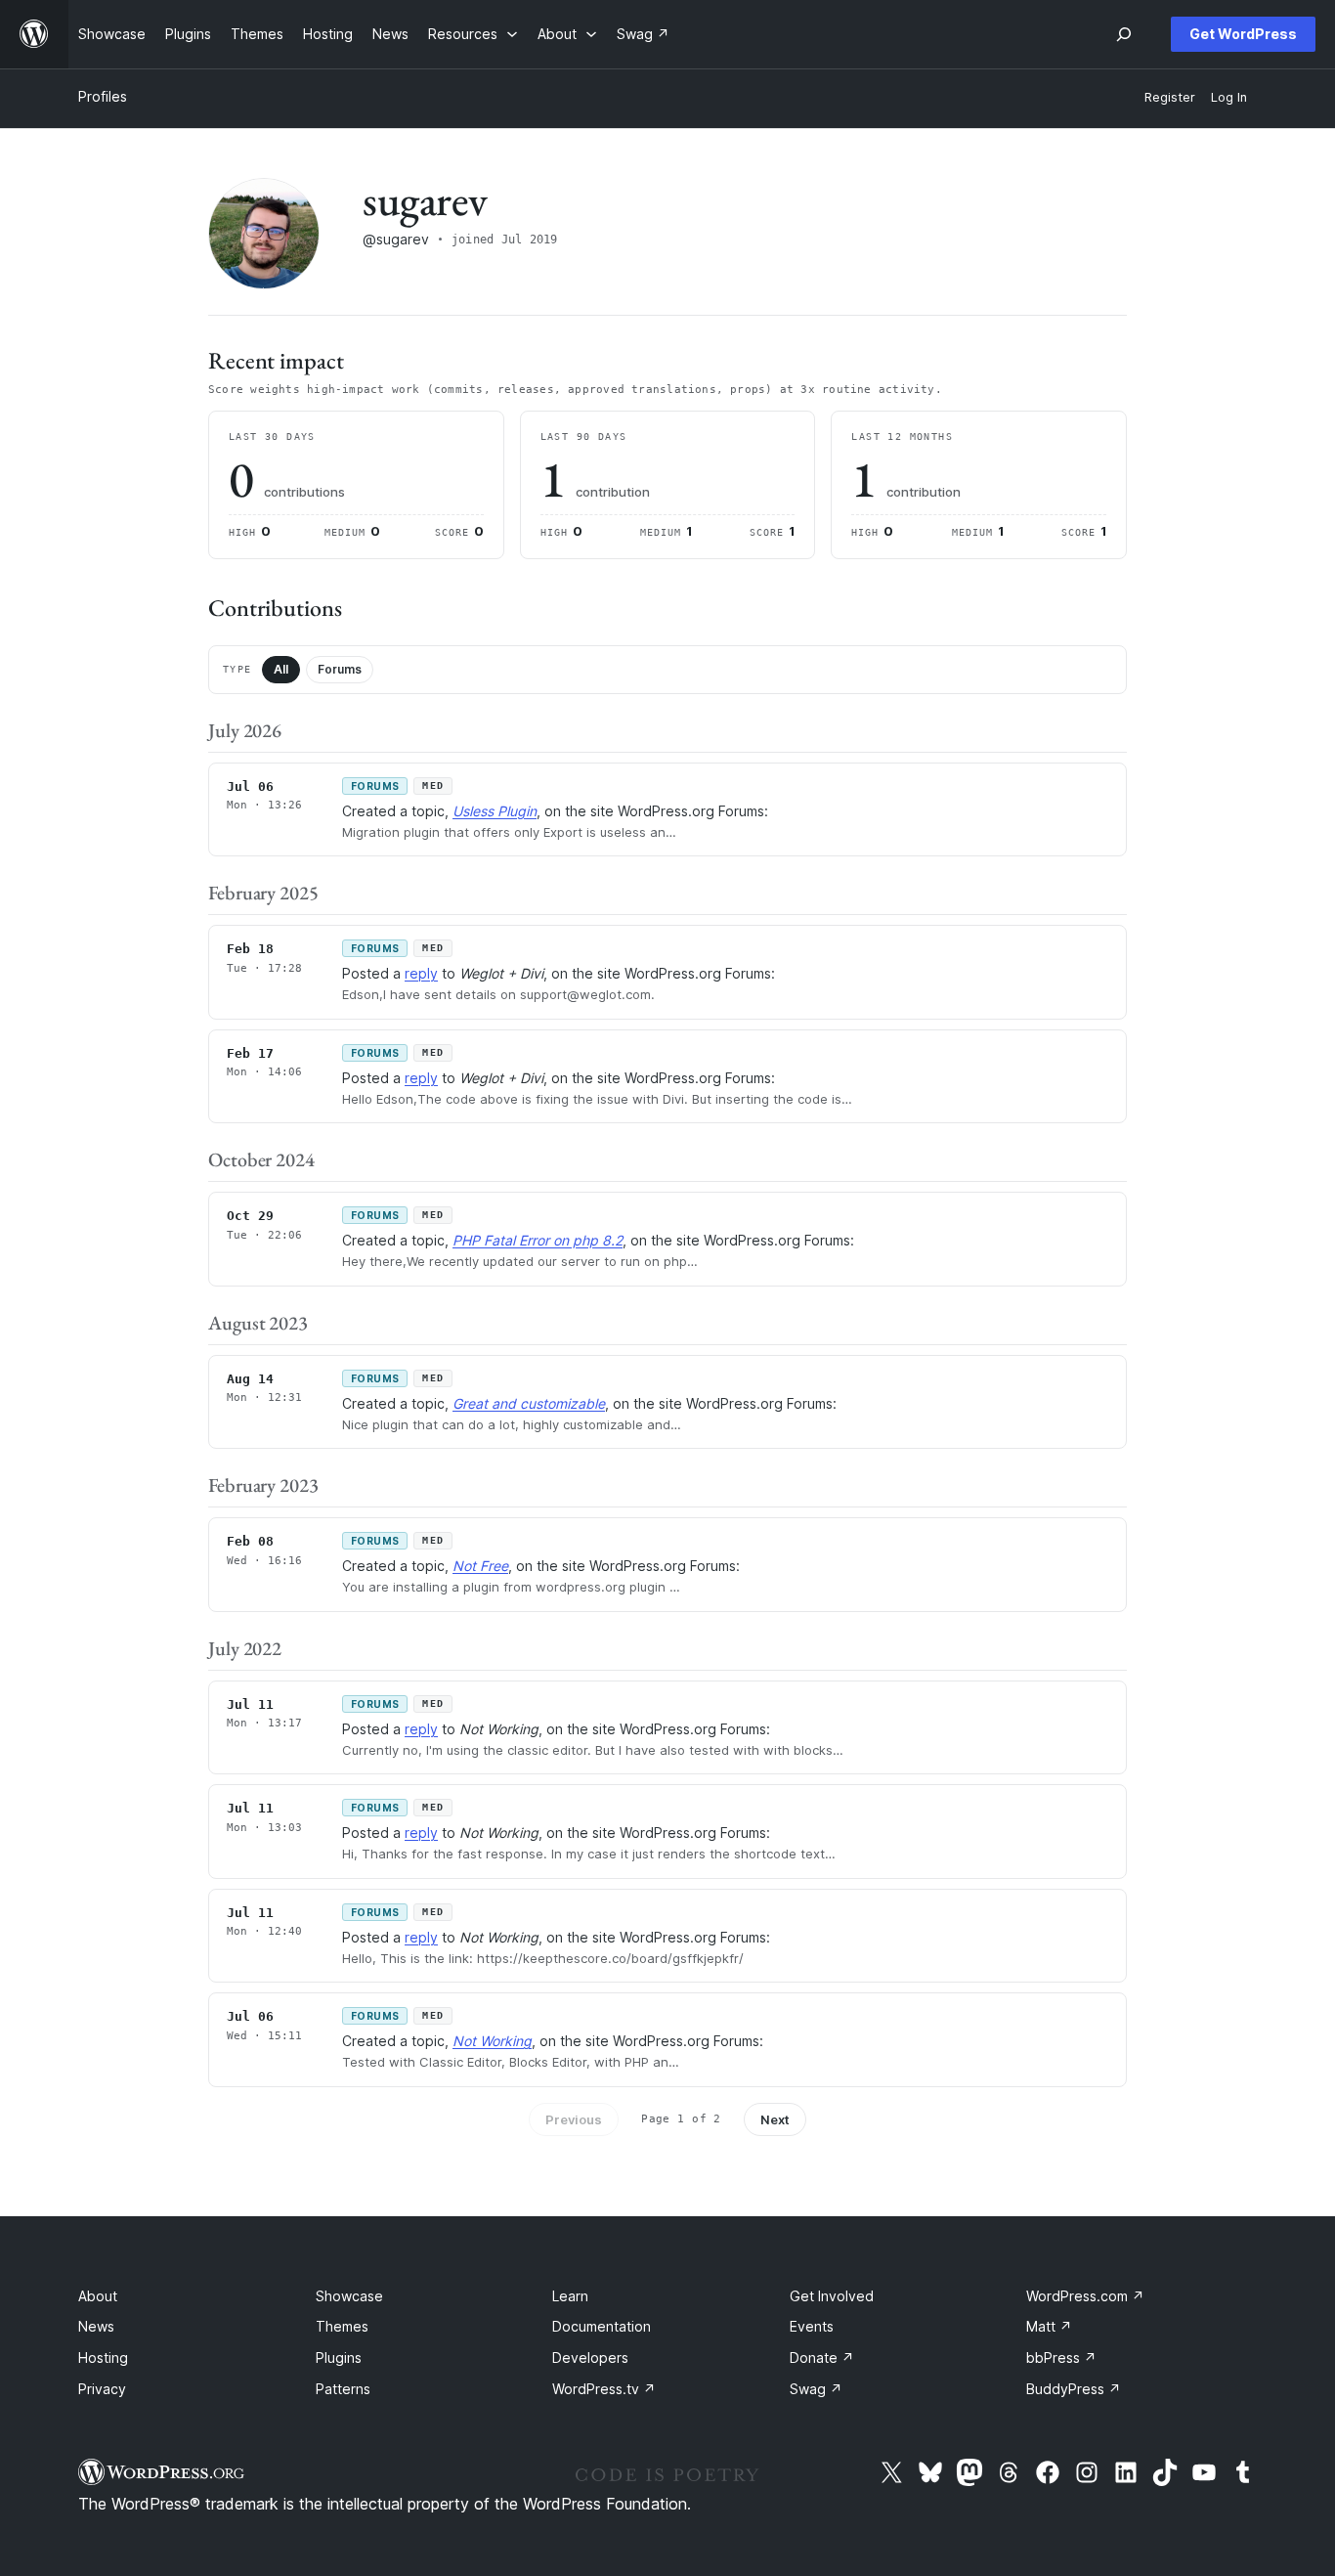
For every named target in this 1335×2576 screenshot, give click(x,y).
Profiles (103, 96)
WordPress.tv (604, 2389)
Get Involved (832, 2296)
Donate (822, 2358)
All (281, 669)
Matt (1049, 2326)
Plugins (339, 2358)
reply (421, 973)
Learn (570, 2296)
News (96, 2326)
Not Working (492, 2041)
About (98, 2296)
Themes (342, 2326)
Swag (816, 2389)
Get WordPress (1243, 34)
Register (1170, 97)
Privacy (102, 2389)
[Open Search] (1124, 34)
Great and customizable (529, 1403)
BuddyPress (1074, 2389)
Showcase (349, 2296)
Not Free (480, 1566)
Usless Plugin (495, 811)
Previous (574, 2119)
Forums (340, 669)
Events (812, 2326)
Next (775, 2119)
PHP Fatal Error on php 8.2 (538, 1240)
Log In (1229, 97)
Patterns (343, 2389)
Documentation (602, 2326)
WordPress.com (1085, 2296)
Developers (590, 2358)
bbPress (1061, 2358)
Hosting (103, 2358)
